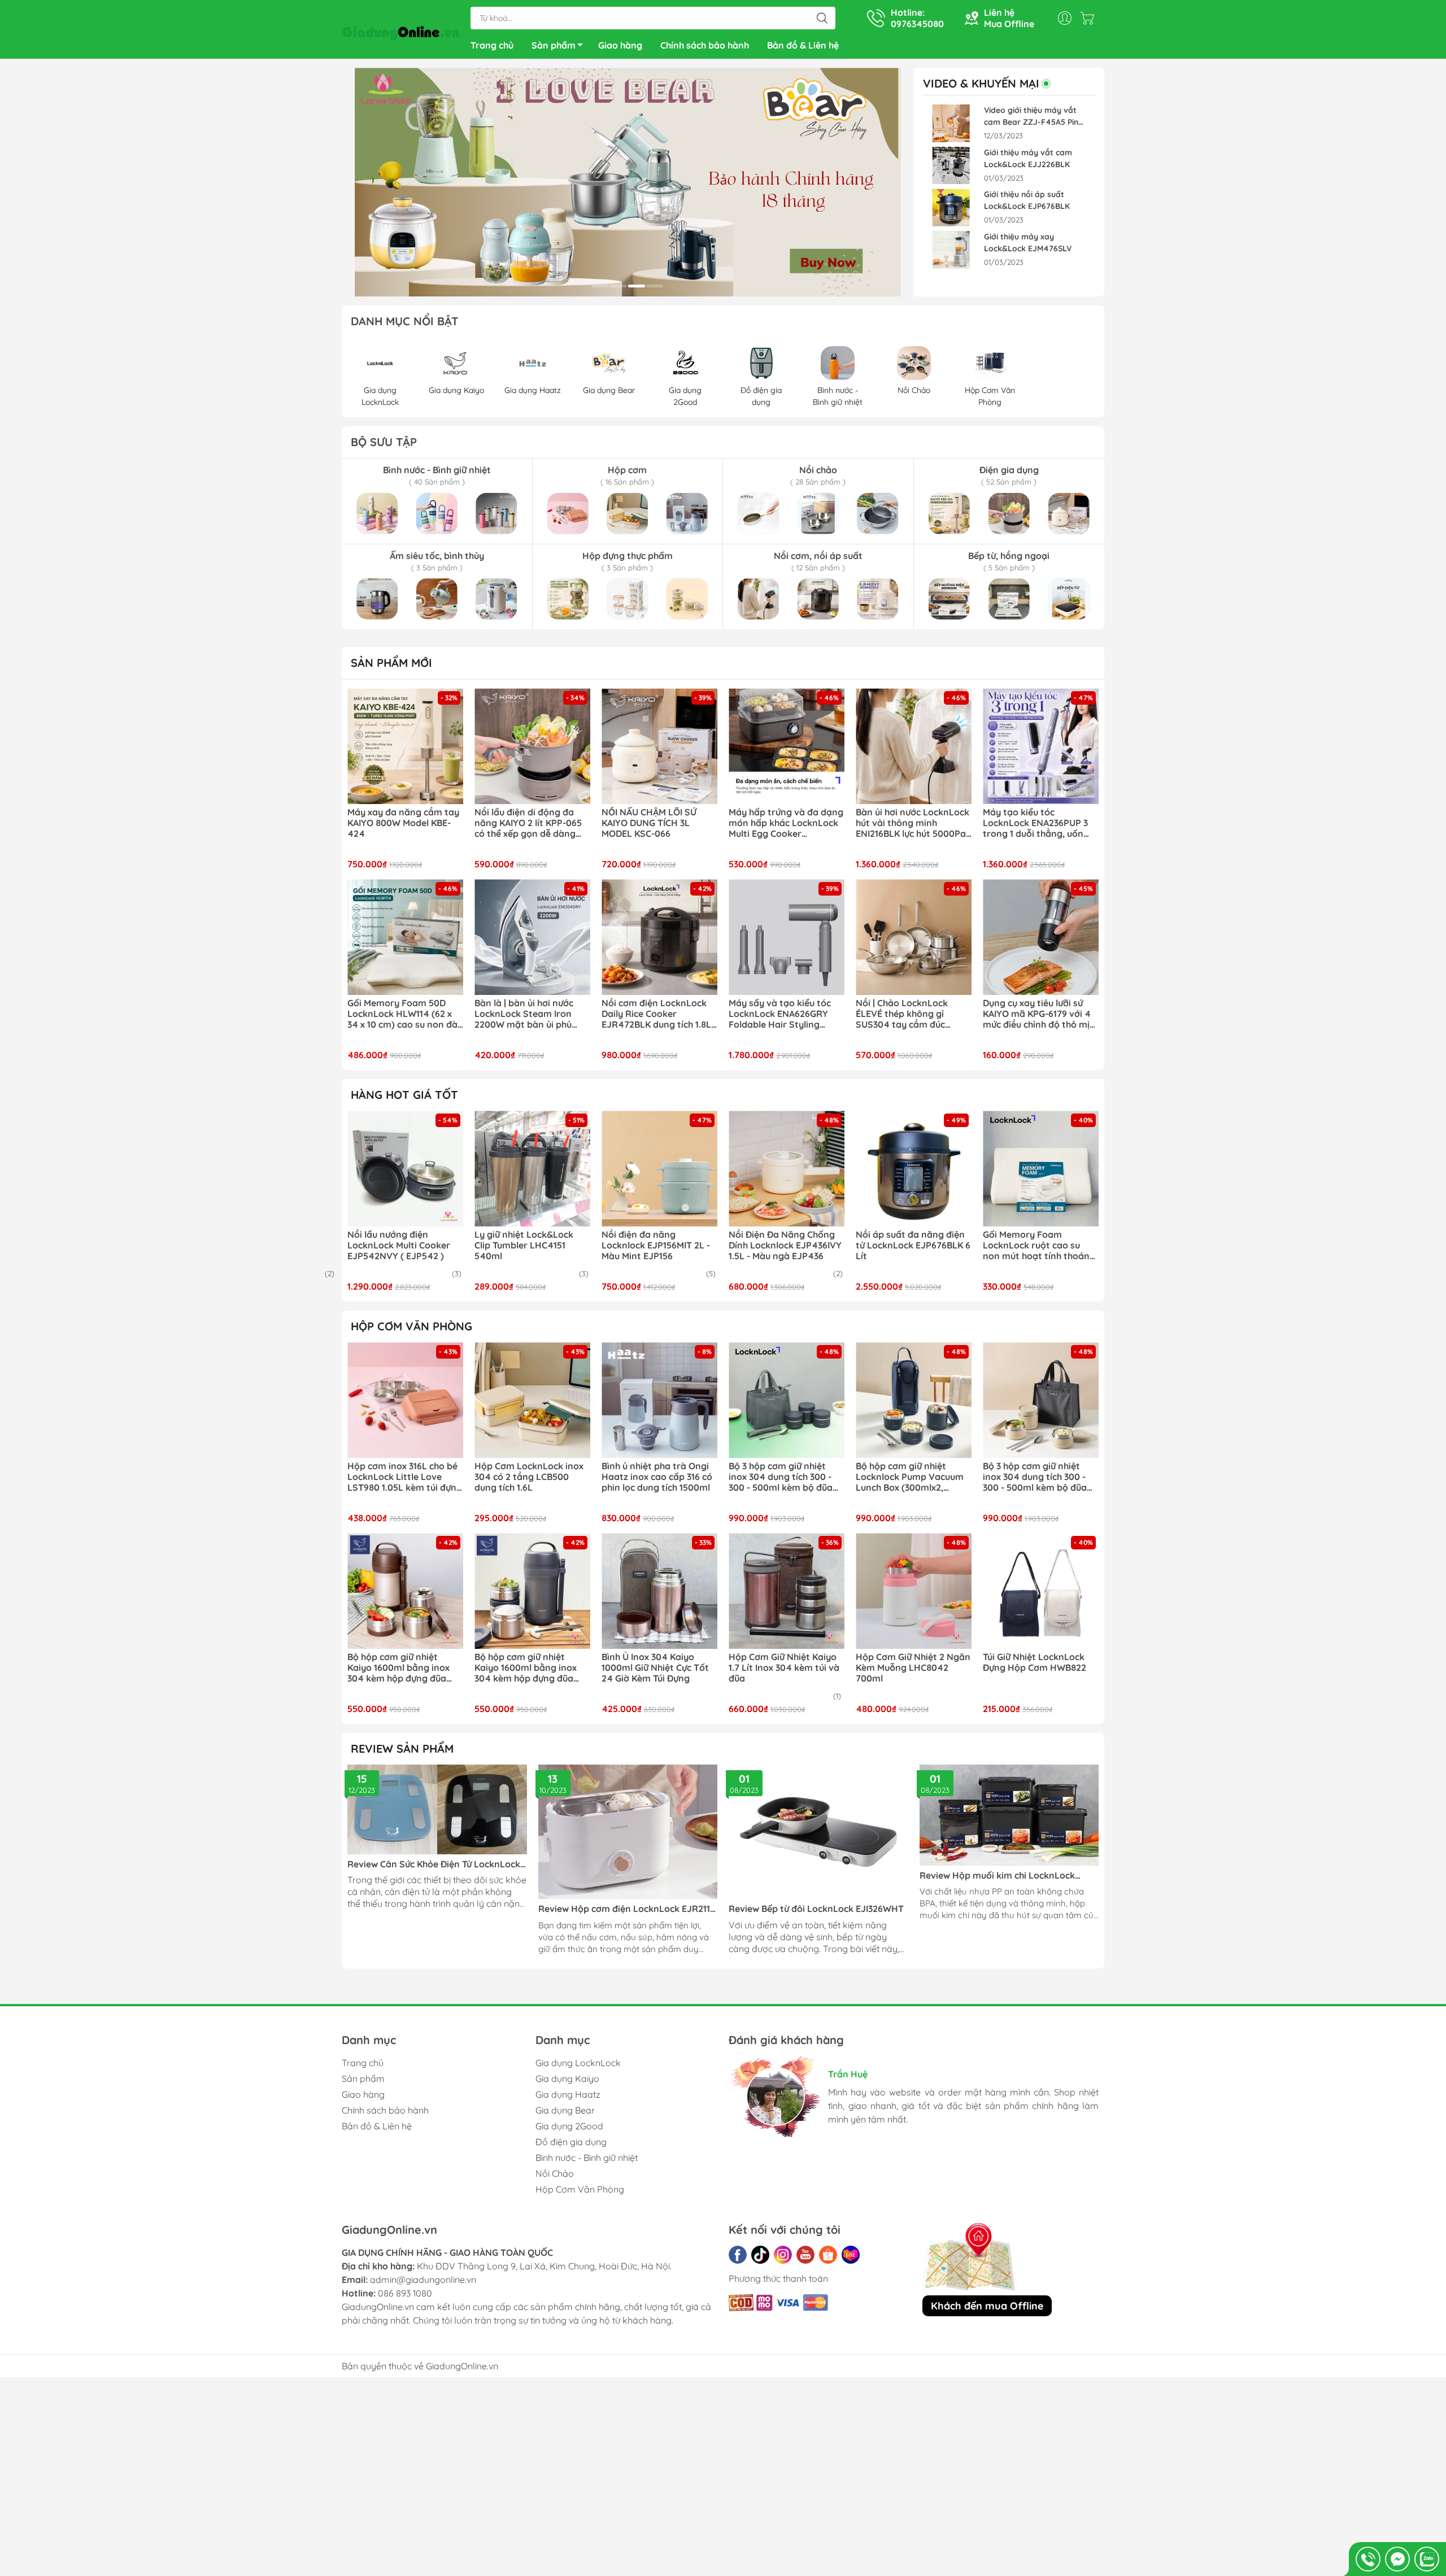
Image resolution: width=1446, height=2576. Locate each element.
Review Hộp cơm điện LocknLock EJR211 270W (624, 1909)
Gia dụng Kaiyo (567, 2079)
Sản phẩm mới (391, 663)
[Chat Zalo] (1427, 2559)
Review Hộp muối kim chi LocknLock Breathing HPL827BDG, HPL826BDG (997, 1876)
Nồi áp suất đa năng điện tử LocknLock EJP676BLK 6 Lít (913, 1245)
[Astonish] (628, 182)
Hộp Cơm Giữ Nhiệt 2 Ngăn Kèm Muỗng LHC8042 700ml (913, 1668)
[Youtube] (805, 2255)
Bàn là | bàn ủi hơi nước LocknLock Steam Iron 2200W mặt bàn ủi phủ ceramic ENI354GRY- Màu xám (529, 1014)
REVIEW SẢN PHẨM (402, 1748)
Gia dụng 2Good (569, 2126)
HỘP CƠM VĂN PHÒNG (411, 1326)
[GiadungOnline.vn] (400, 30)
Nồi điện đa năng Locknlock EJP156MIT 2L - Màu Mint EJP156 (656, 1245)
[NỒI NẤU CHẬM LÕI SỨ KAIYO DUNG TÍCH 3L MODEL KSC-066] (659, 746)
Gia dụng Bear (565, 2110)
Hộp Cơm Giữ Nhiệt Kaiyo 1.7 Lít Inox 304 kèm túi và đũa (784, 1668)
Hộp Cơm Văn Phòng (580, 2189)
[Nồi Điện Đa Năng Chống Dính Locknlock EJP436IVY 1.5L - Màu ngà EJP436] (787, 1169)
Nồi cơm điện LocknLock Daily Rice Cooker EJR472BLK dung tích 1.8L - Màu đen (659, 1014)
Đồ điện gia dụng (571, 2142)
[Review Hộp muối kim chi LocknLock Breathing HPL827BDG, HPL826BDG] (1009, 1815)
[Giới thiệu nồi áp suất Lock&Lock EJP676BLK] (951, 208)
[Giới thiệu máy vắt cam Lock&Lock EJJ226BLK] (951, 166)
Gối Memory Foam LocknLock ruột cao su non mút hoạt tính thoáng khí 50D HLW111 (1039, 1246)
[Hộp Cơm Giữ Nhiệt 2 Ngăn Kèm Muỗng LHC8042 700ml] (914, 1591)
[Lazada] (851, 2255)
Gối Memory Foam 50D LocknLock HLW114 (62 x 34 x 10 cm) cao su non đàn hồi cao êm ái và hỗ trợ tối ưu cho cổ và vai (405, 1014)
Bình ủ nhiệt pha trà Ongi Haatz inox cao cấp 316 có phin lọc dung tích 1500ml (657, 1477)
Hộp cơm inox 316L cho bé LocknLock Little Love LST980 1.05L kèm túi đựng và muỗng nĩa (405, 1477)
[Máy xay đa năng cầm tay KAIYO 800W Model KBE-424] (405, 746)
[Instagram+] (783, 2255)
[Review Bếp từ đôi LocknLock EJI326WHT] (818, 1832)
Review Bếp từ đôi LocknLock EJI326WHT (816, 1909)
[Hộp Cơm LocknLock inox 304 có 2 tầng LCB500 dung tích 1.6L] (532, 1400)
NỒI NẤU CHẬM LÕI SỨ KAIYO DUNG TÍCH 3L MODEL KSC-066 (649, 823)
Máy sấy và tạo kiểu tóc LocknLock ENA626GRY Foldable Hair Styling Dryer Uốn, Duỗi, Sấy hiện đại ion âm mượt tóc (783, 1014)
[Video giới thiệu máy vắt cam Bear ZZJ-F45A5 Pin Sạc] (951, 123)
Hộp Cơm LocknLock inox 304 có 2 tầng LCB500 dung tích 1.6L (529, 1477)
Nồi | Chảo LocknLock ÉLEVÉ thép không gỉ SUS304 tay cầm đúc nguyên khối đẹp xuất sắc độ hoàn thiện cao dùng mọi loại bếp (911, 1014)
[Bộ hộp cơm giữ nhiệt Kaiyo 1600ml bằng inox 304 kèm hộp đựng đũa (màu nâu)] (405, 1591)
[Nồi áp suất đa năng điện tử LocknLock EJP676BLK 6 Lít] (914, 1169)
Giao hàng (620, 45)
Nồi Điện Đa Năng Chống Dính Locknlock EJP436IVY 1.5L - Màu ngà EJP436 (785, 1245)
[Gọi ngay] (1368, 2559)
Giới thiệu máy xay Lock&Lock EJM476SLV (1028, 243)
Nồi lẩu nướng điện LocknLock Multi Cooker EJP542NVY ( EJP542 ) (399, 1245)
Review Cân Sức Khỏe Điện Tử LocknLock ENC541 (434, 1864)
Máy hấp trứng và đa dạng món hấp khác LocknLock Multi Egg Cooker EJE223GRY (786, 823)
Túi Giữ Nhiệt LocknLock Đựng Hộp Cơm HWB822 (1035, 1662)
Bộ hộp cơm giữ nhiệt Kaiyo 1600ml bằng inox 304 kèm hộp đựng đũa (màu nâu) (398, 1668)
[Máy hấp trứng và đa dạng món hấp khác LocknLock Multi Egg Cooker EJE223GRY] (787, 746)
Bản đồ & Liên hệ (803, 45)
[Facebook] (738, 2255)
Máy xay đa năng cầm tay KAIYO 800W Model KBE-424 (403, 823)
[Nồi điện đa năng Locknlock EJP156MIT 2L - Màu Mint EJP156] (659, 1169)
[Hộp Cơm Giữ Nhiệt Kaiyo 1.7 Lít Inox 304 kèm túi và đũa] (787, 1591)
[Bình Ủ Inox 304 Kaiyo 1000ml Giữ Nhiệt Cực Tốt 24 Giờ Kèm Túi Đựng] (659, 1591)
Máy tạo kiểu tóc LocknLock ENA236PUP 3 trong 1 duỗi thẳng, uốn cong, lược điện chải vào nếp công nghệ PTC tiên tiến (1035, 823)
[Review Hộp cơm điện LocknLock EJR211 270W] (628, 1832)
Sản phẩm (554, 45)
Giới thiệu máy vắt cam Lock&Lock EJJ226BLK (1028, 158)
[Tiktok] (760, 2255)
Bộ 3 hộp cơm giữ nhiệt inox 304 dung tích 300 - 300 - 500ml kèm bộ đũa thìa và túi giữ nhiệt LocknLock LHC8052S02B (1037, 1477)
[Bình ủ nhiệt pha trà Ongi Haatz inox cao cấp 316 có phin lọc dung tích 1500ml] (659, 1400)
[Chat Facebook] (1397, 2559)
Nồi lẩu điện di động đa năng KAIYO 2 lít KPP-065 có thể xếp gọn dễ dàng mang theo (528, 823)
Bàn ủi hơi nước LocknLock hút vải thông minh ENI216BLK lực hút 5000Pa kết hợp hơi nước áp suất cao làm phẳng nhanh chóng (913, 823)
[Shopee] (828, 2255)
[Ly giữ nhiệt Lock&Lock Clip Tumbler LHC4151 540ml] (532, 1169)
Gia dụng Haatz (568, 2094)
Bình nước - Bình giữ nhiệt (587, 2158)
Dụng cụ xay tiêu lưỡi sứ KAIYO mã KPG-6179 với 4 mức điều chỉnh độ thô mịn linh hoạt (1039, 1014)
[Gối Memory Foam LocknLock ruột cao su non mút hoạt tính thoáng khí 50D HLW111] (1041, 1169)
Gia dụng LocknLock (578, 2063)
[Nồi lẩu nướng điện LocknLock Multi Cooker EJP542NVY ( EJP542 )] (405, 1169)
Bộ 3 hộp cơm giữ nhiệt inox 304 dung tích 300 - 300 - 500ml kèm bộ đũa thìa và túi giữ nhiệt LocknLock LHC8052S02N (784, 1477)
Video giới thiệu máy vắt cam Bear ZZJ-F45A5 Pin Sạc (1031, 117)
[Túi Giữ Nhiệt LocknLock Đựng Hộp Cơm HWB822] (1041, 1591)
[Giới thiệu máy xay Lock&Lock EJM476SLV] (951, 250)
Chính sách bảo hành (705, 45)
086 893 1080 (405, 2293)
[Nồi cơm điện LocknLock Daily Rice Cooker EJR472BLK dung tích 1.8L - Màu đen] (659, 937)
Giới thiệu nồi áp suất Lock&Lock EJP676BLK (1027, 200)
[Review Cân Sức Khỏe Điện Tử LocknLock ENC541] (437, 1809)
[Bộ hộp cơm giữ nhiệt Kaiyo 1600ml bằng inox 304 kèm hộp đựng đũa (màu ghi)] (532, 1591)
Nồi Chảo (555, 2173)
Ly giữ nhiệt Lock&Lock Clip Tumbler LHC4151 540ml (524, 1245)
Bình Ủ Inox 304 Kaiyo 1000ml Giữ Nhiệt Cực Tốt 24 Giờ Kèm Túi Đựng (655, 1668)
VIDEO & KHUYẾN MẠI (981, 84)
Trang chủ (492, 45)
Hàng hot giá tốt (404, 1095)
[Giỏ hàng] (1090, 18)
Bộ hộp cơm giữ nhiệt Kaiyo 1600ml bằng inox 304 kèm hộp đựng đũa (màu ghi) (526, 1668)
